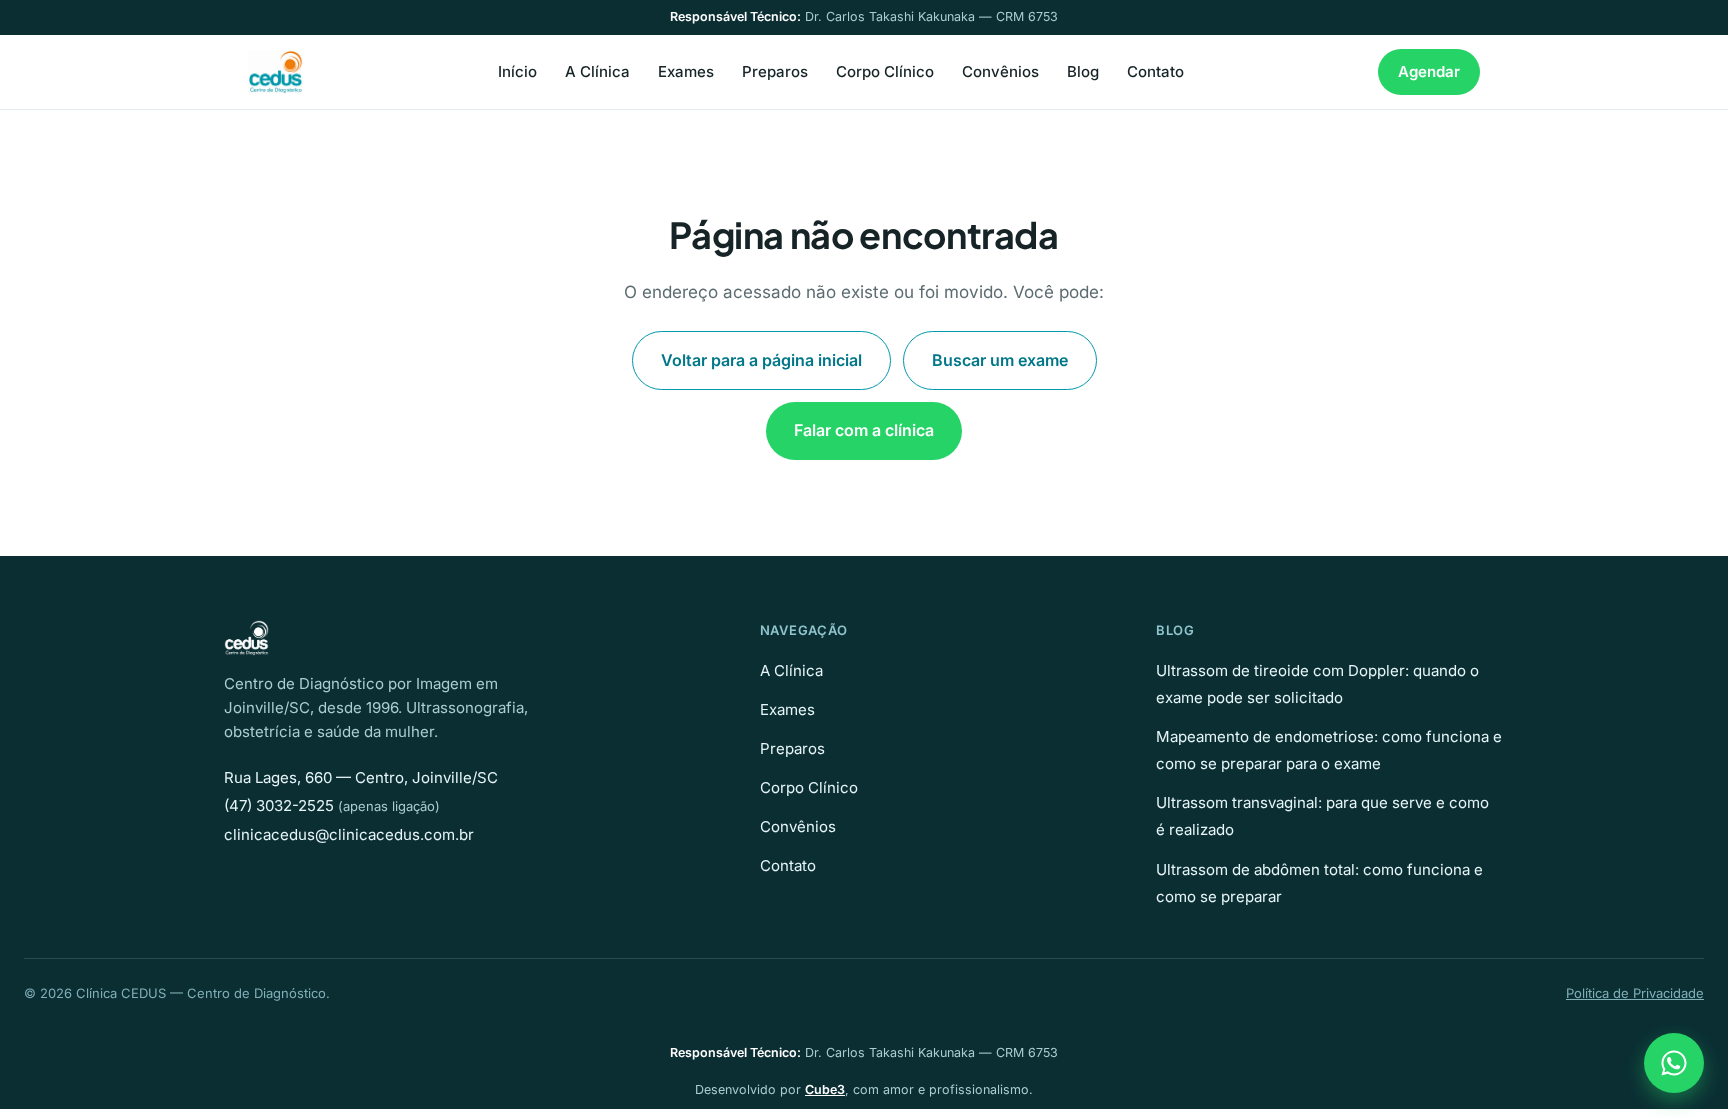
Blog (1083, 71)
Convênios (1000, 71)
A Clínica (597, 71)
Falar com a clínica (864, 430)
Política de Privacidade (1635, 993)
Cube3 (825, 1089)
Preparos (775, 71)
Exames (686, 71)
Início (517, 71)
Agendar (1429, 71)
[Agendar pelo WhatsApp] (1674, 1063)
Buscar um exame (1000, 360)
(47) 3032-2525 (279, 805)
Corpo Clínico (885, 71)
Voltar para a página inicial (761, 360)
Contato (1155, 71)
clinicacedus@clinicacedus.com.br (349, 834)
